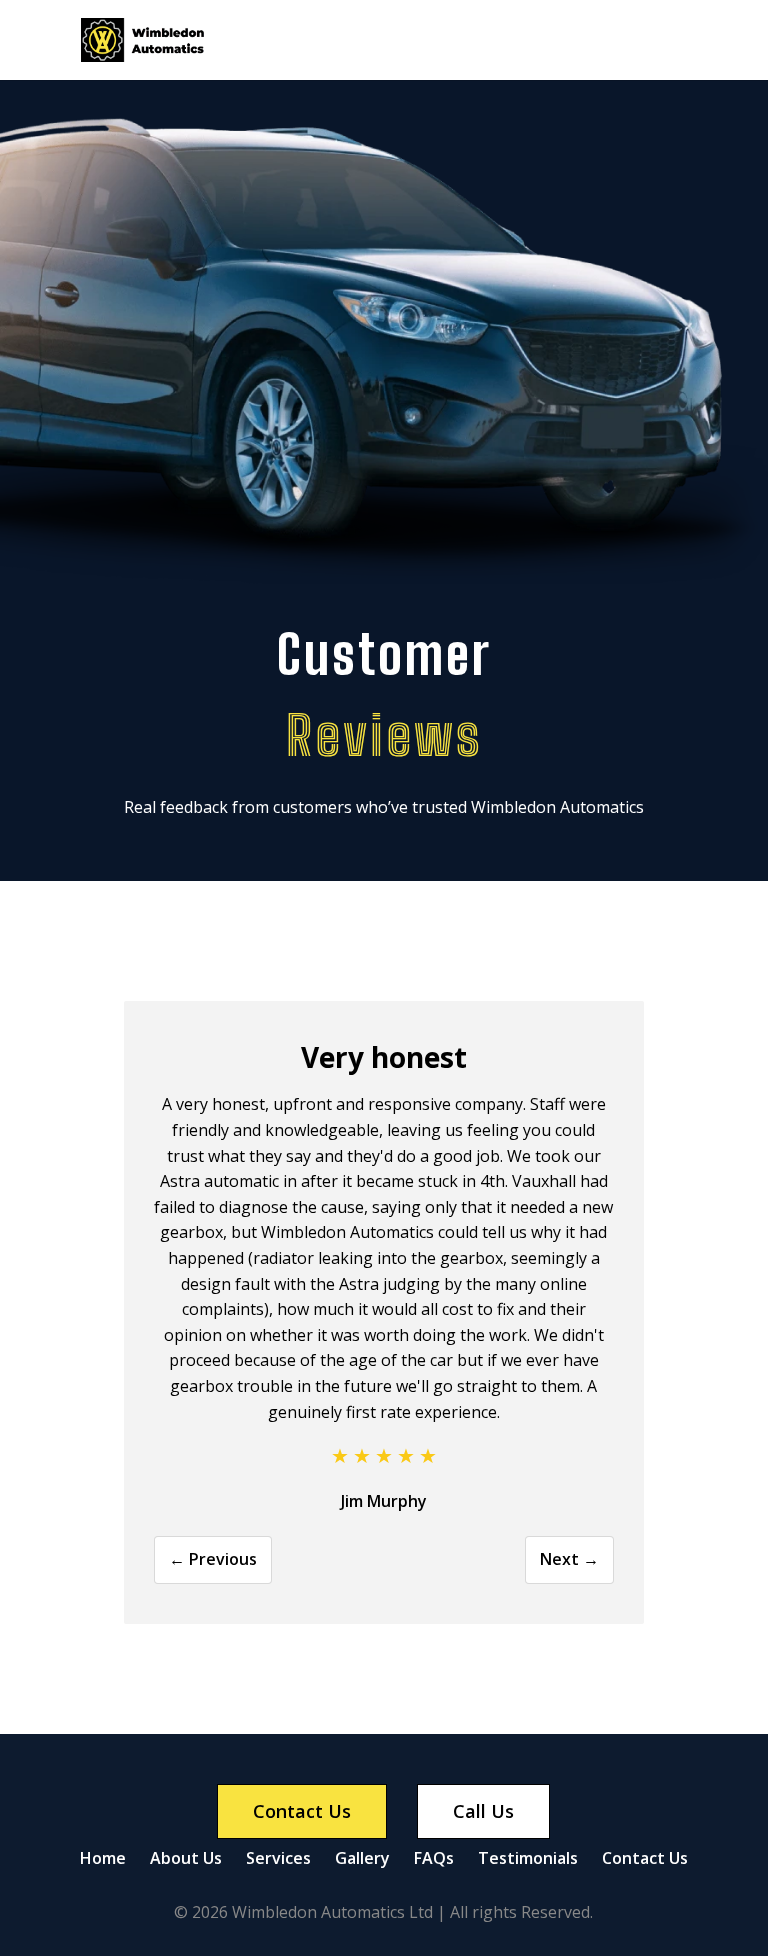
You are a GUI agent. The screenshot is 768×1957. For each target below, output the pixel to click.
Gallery (362, 1858)
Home (103, 1858)
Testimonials (528, 1858)
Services (278, 1858)
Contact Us (645, 1858)
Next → (569, 1559)
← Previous (213, 1559)
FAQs (434, 1858)
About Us (186, 1858)
